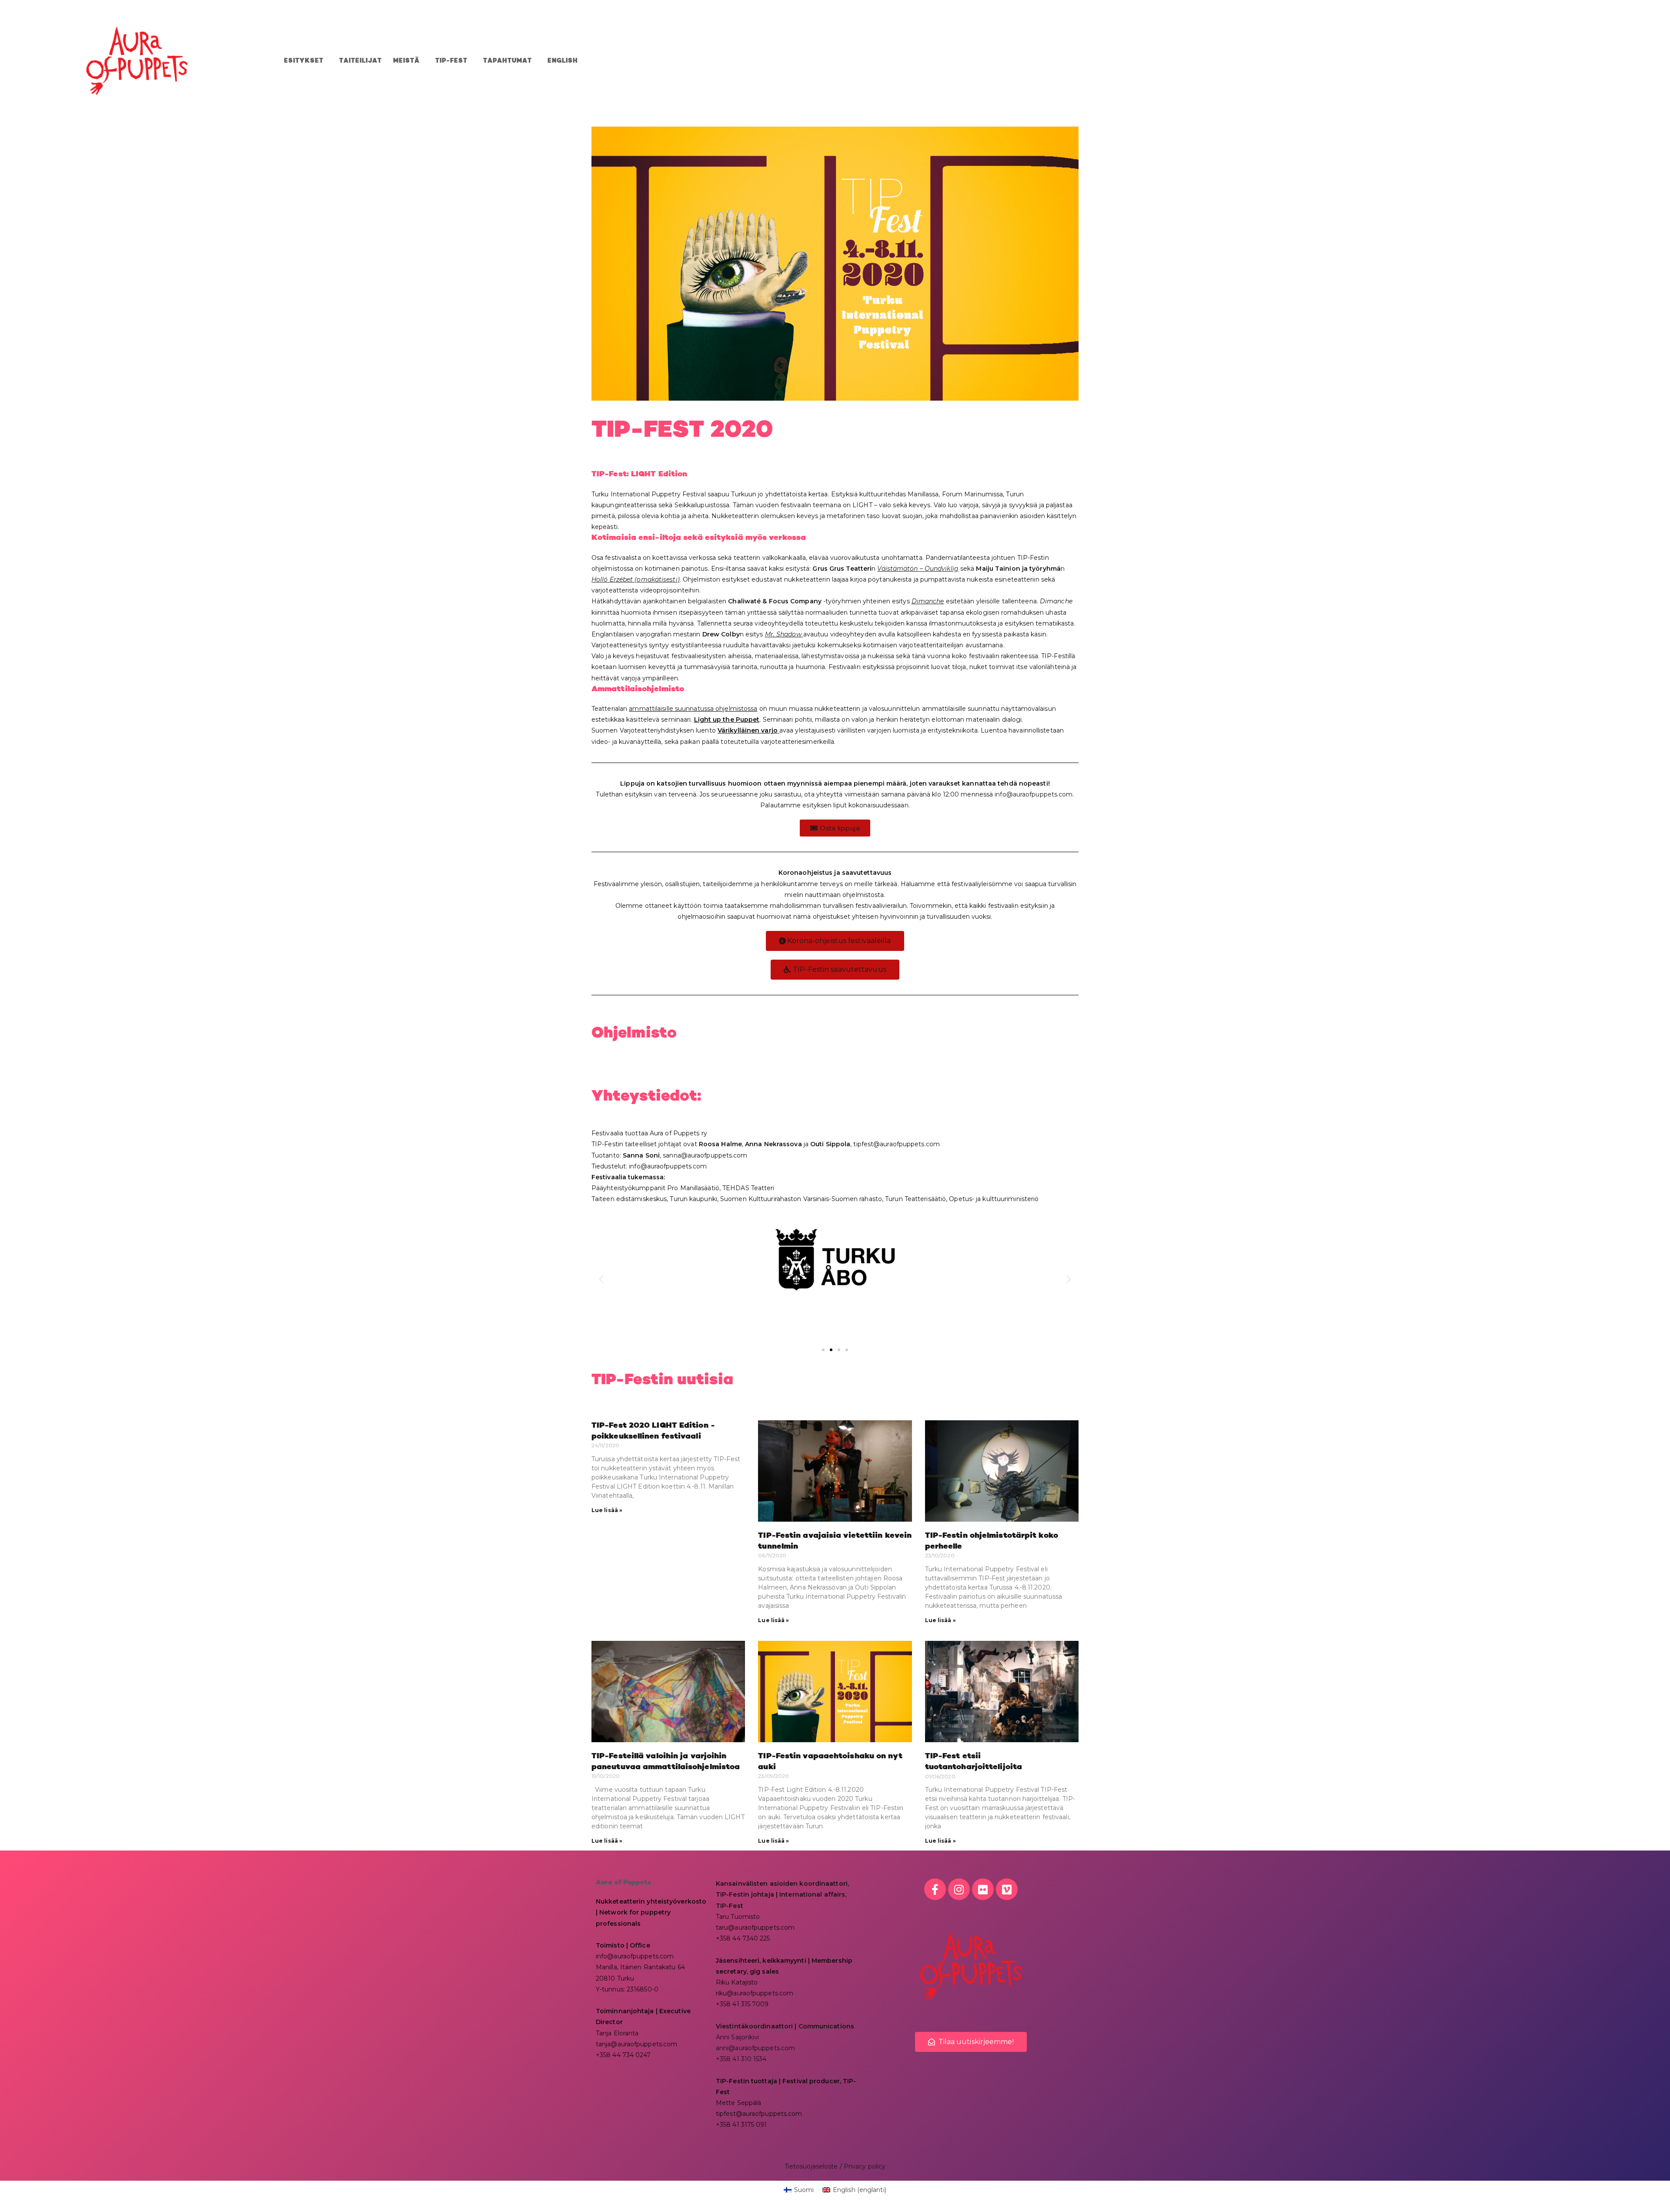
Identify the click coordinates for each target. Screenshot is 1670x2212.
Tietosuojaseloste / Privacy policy (835, 2166)
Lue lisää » (607, 1510)
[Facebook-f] (935, 1889)
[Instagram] (959, 1889)
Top (1649, 2191)
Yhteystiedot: (646, 1096)
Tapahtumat (508, 61)
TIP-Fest (451, 61)
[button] (601, 1279)
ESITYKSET (304, 61)
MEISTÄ (406, 61)
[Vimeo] (1007, 1889)
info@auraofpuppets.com (1034, 794)
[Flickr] (983, 1889)
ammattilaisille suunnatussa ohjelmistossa (693, 709)
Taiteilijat (361, 61)
